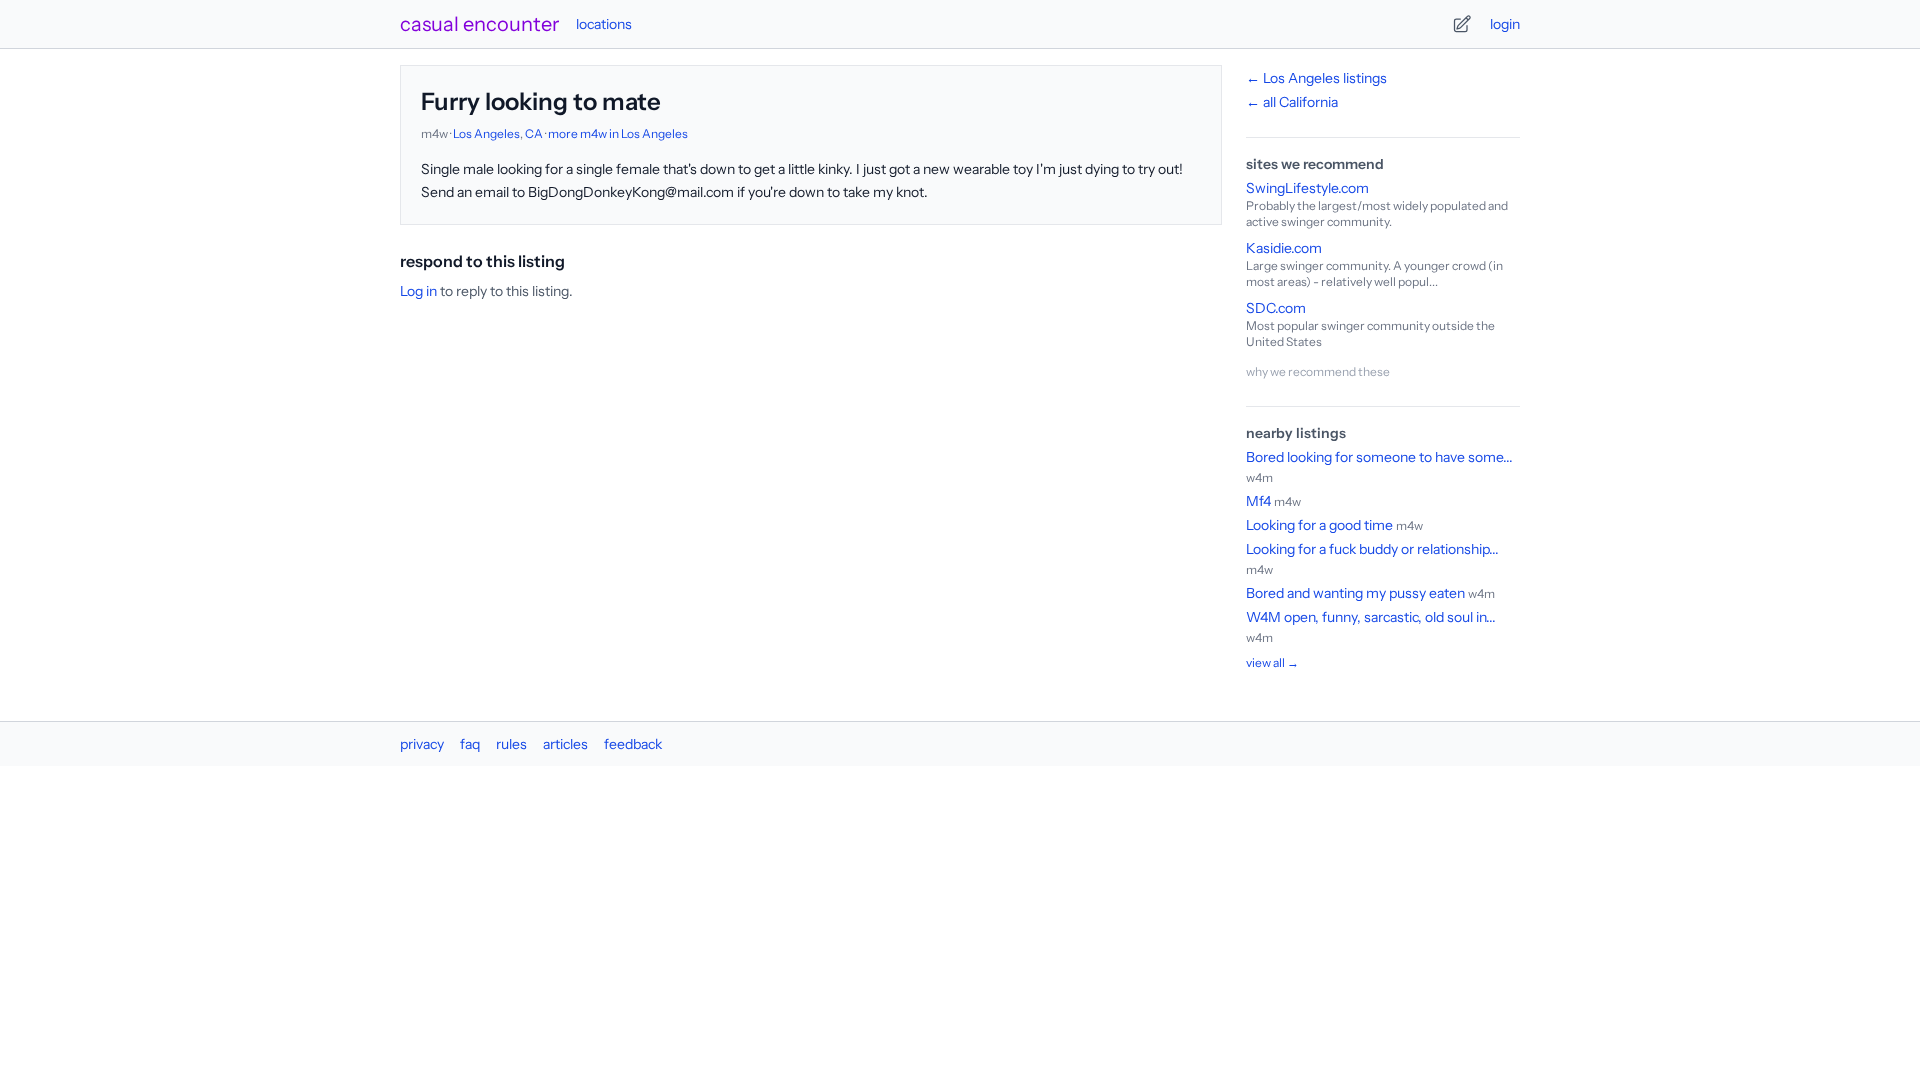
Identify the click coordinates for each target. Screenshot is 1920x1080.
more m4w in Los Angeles (618, 133)
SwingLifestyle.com (1307, 188)
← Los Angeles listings (1316, 78)
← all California (1292, 102)
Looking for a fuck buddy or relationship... (1372, 549)
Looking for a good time (1321, 525)
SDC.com (1276, 308)
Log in (418, 291)
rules (511, 744)
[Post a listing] (1462, 24)
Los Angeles (486, 133)
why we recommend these (1318, 371)
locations (604, 24)
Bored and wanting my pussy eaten (1357, 593)
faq (470, 744)
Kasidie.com (1284, 248)
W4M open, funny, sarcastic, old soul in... (1371, 617)
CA (534, 133)
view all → (1272, 662)
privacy (422, 744)
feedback (633, 744)
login (1505, 24)
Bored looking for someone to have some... (1379, 457)
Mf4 (1258, 501)
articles (565, 744)
